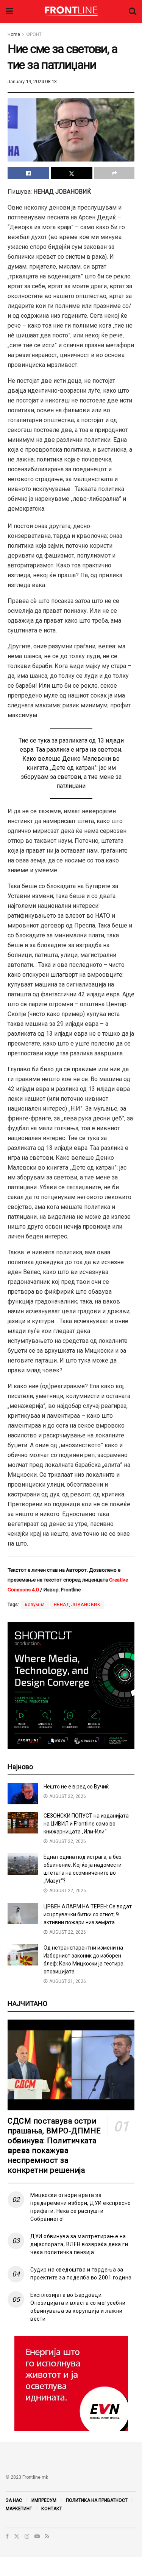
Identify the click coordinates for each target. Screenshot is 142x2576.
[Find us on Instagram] (27, 2536)
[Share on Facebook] (28, 173)
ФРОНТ (34, 34)
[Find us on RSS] (47, 2536)
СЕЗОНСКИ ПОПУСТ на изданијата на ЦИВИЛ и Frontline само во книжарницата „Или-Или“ (86, 1824)
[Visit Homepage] (71, 11)
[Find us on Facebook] (7, 2536)
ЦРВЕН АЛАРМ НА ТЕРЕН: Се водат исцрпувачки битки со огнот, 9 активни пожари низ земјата (88, 1914)
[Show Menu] (9, 11)
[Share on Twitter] (72, 173)
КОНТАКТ (52, 2509)
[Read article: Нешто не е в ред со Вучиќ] (23, 1794)
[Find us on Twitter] (17, 2536)
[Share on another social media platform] (114, 173)
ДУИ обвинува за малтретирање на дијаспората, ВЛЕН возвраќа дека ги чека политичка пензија (79, 2244)
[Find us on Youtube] (37, 2536)
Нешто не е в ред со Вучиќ (76, 1787)
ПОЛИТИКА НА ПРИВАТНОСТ (97, 2500)
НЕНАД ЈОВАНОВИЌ (77, 1605)
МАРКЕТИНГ (19, 2509)
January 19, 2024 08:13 (32, 82)
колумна (35, 1605)
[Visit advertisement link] (71, 2383)
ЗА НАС (14, 2500)
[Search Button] (133, 11)
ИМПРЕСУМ (44, 2500)
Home (14, 34)
